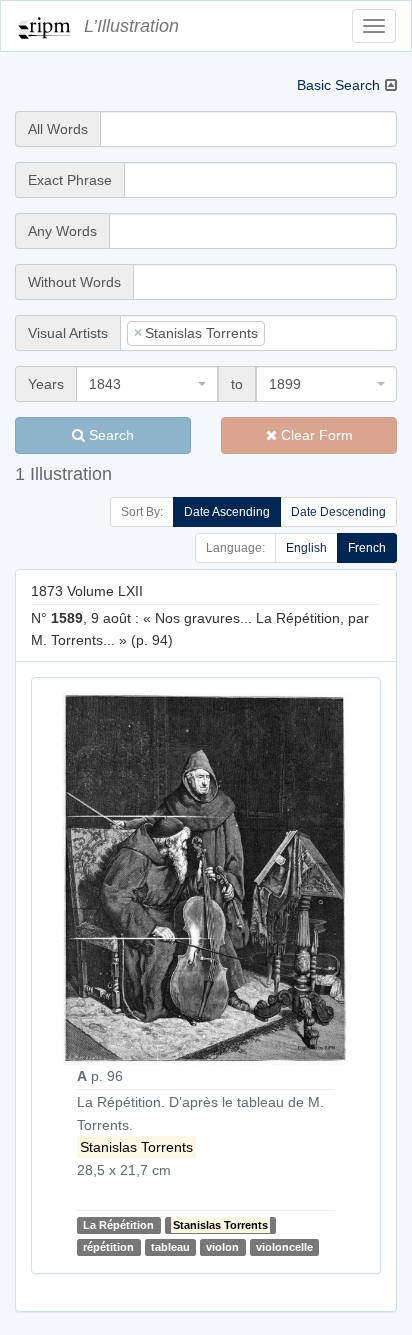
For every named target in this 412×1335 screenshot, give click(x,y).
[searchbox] (300, 333)
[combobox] (258, 333)
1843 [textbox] (105, 384)
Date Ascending (227, 512)
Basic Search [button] (338, 85)
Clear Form (315, 435)
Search (109, 435)
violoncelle (284, 1247)
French (367, 548)
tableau (170, 1247)
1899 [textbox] (285, 384)
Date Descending (338, 512)
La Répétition (118, 1225)
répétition (108, 1247)
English (306, 548)
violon (222, 1247)
